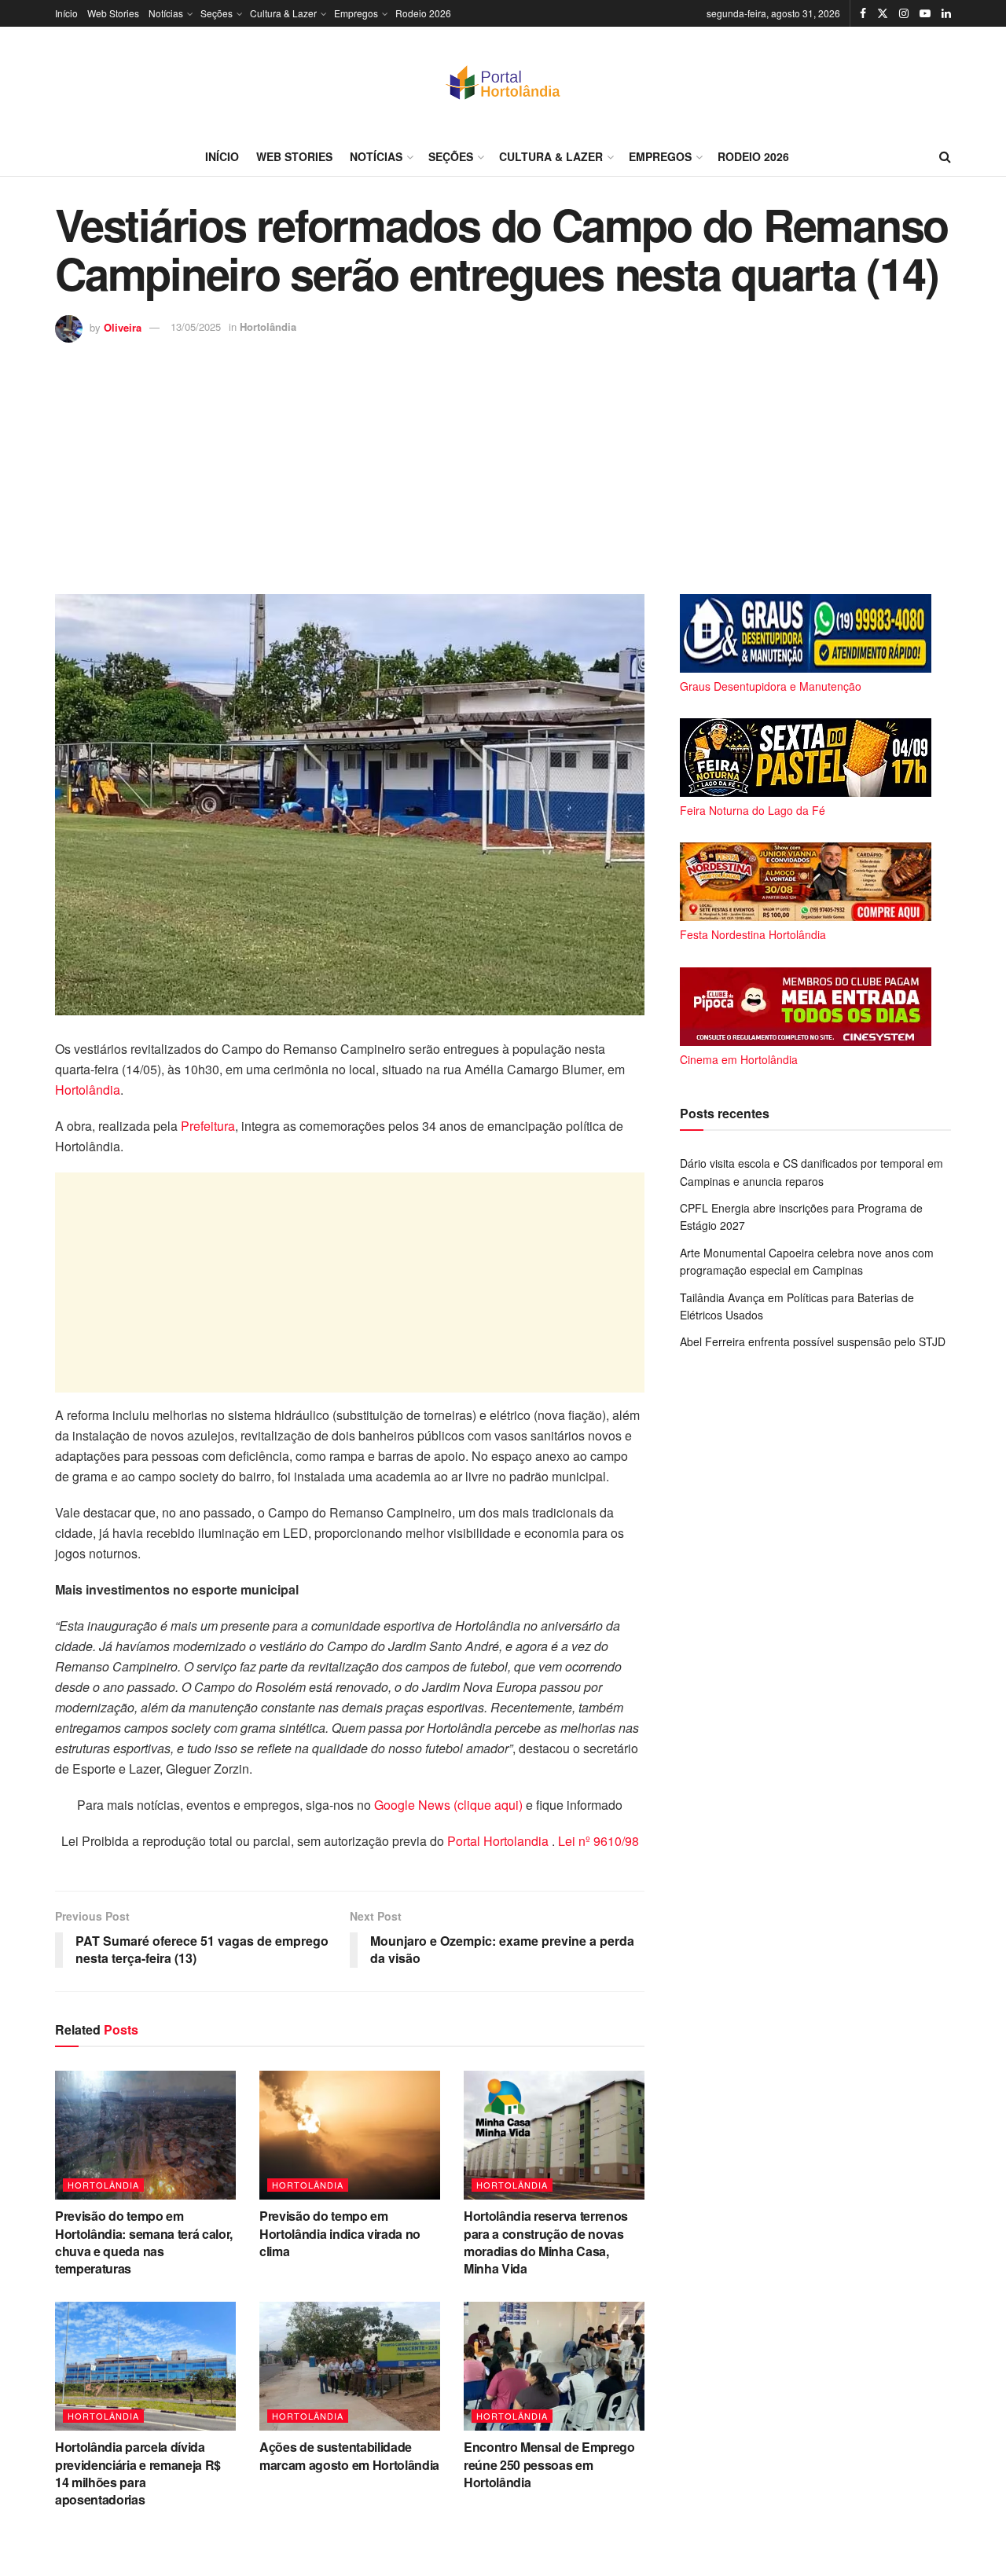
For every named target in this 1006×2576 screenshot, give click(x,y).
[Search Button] (945, 156)
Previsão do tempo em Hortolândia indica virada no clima (340, 2233)
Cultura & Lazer (283, 13)
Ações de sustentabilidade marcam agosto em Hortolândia (349, 2455)
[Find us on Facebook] (863, 13)
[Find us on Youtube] (925, 13)
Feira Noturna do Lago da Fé (753, 810)
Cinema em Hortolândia (739, 1059)
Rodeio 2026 (423, 13)
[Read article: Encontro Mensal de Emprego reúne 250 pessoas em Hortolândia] (554, 2366)
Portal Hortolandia (499, 1841)
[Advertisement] (503, 461)
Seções (217, 13)
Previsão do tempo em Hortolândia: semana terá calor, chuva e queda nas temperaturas (144, 2242)
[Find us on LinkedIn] (946, 13)
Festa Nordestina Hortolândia (753, 934)
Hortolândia (268, 327)
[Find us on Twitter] (883, 13)
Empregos (356, 13)
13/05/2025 (196, 327)
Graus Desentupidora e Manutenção (771, 686)
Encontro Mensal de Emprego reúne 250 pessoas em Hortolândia (549, 2464)
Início (66, 13)
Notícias (166, 13)
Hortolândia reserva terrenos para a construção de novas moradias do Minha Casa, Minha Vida (546, 2242)
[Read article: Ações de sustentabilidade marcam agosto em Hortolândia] (350, 2366)
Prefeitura (208, 1126)
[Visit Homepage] (503, 82)
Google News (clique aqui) (448, 1805)
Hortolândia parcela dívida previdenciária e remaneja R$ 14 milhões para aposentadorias (138, 2473)
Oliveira (123, 327)
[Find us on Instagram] (904, 13)
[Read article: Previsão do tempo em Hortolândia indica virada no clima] (350, 2135)
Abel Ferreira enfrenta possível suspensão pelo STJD (813, 1341)
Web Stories (113, 13)
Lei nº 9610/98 (597, 1841)
